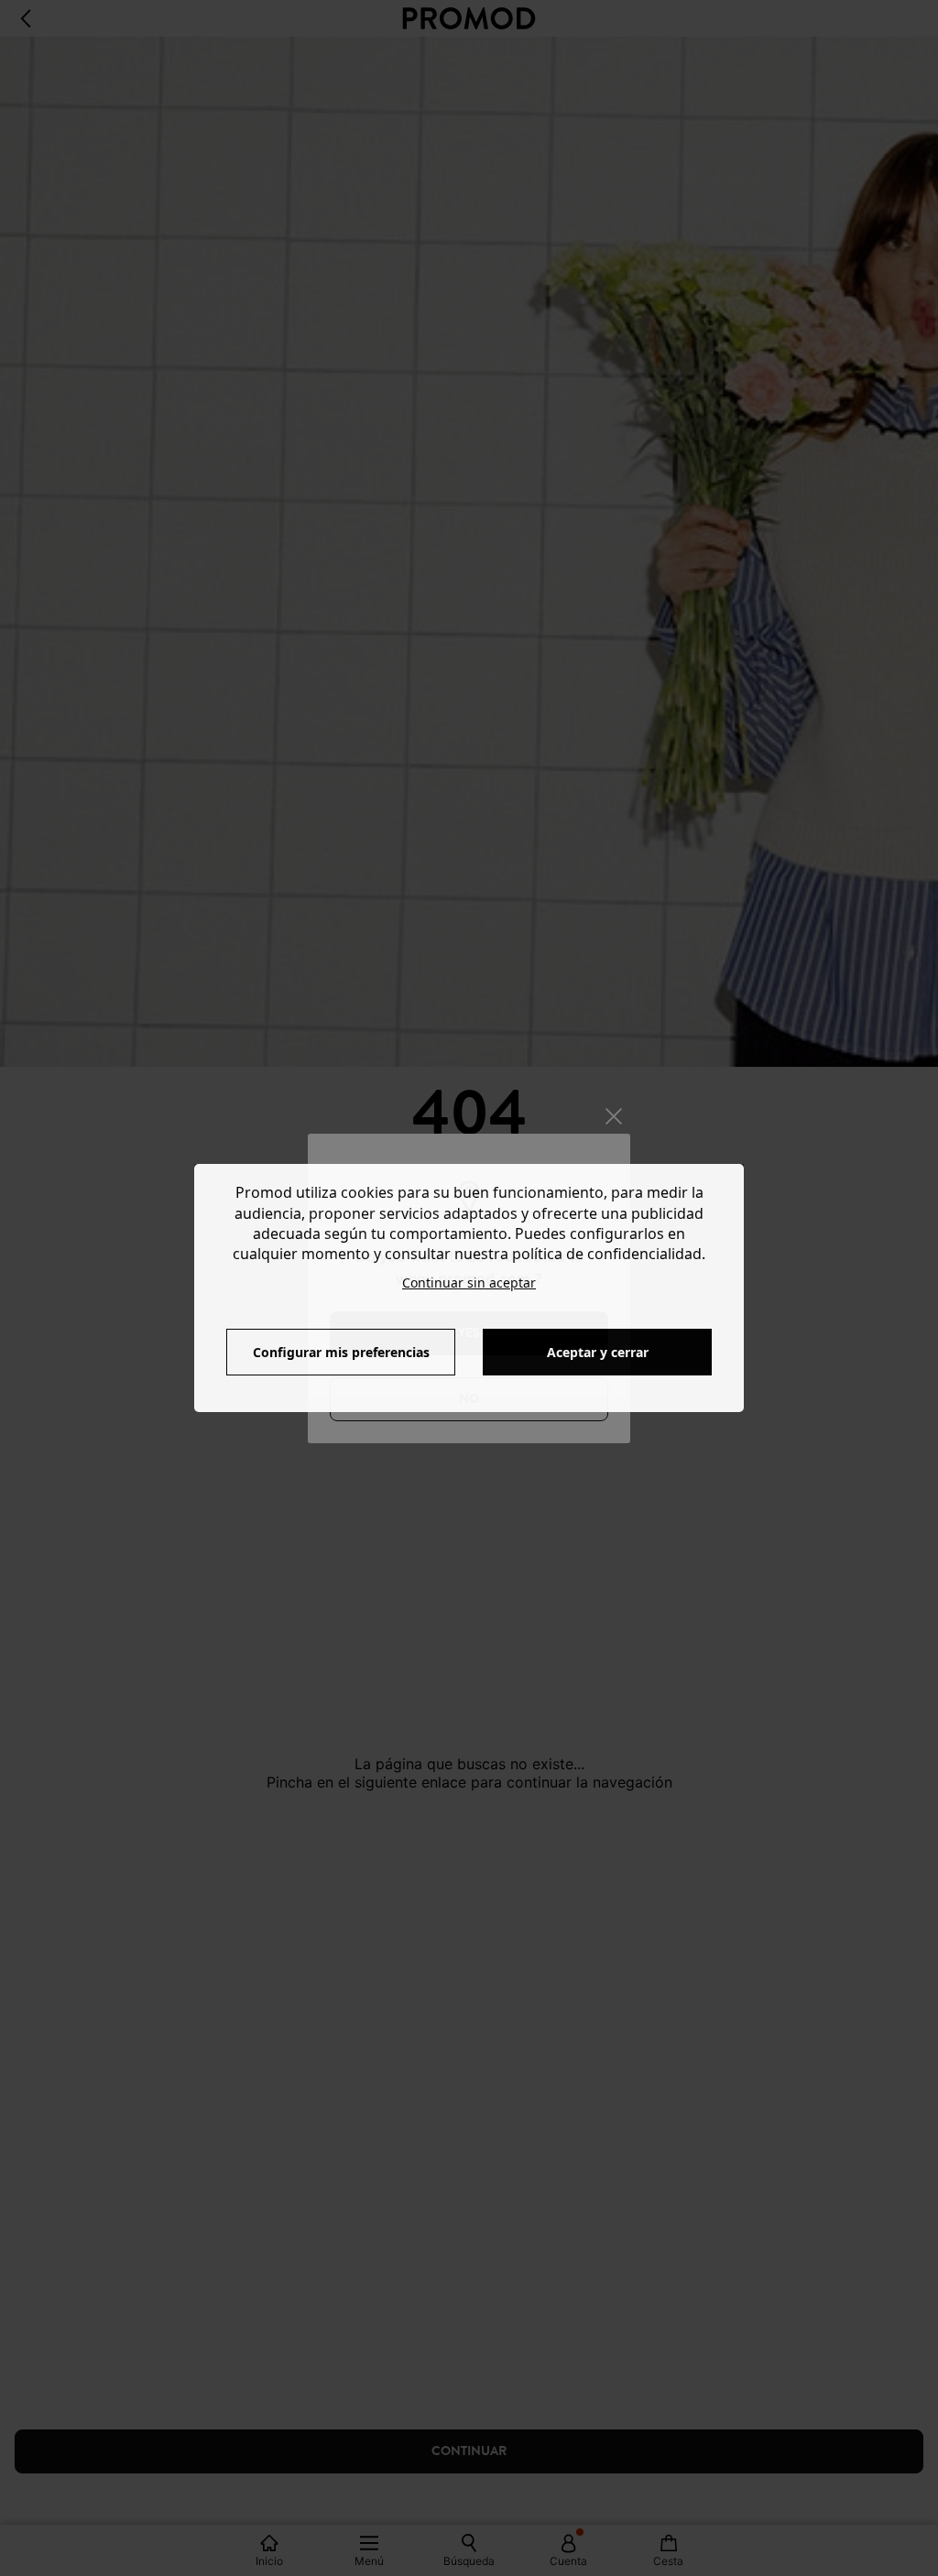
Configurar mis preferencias (341, 1352)
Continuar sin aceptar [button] (469, 1283)
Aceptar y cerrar (598, 1352)
